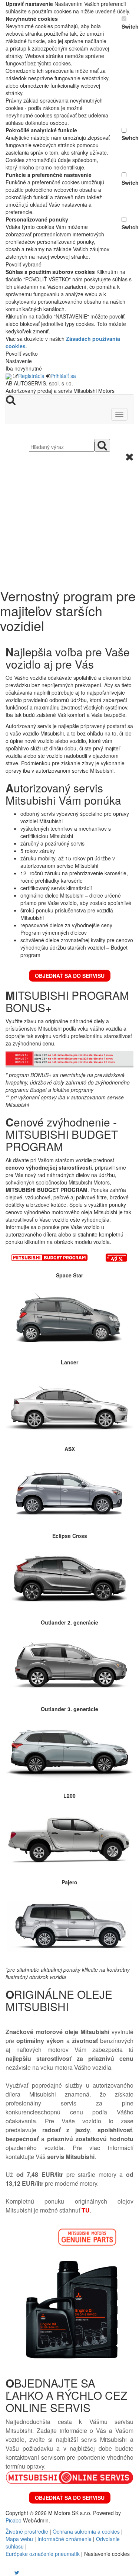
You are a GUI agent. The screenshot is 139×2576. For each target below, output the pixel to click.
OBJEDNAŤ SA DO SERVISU (70, 976)
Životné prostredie (27, 2531)
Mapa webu (19, 2539)
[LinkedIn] (21, 2572)
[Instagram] (12, 2572)
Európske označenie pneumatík (43, 2554)
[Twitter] (17, 2572)
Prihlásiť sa (63, 376)
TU (86, 2210)
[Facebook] (6, 2572)
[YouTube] (9, 2572)
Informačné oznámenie (64, 2539)
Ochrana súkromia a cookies (86, 2531)
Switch (128, 26)
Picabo (14, 2520)
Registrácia (31, 376)
